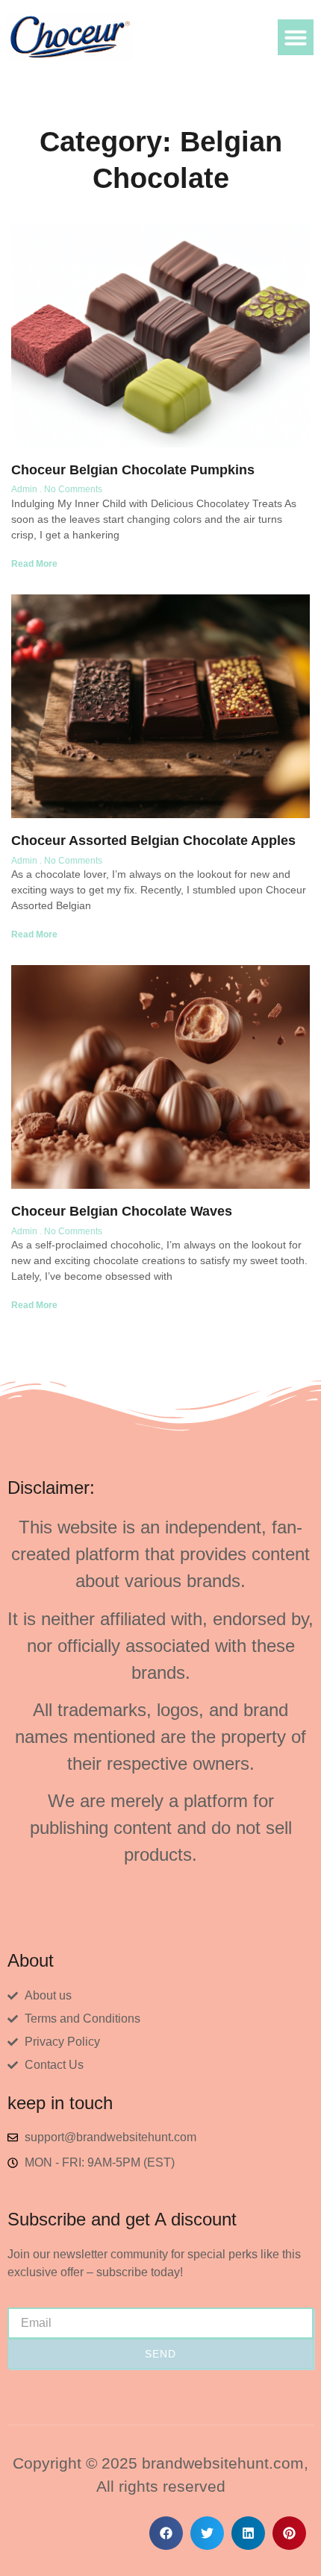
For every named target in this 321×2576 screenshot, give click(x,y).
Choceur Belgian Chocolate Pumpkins (133, 470)
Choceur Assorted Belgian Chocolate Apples (153, 841)
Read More (34, 564)
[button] (296, 37)
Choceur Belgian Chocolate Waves (122, 1211)
